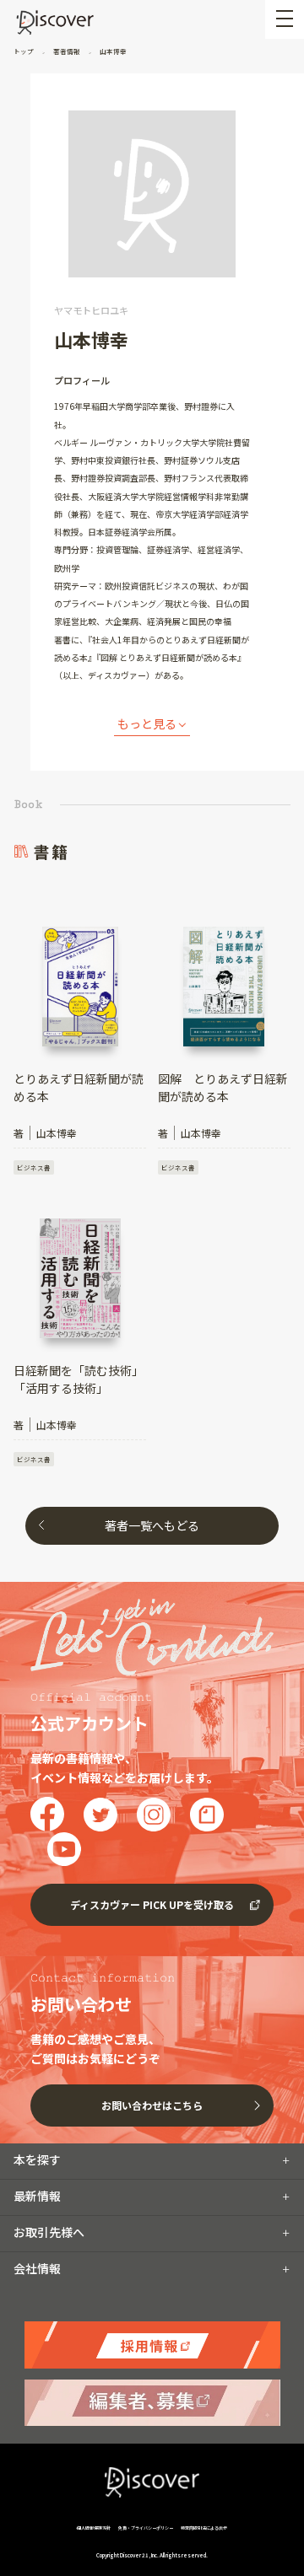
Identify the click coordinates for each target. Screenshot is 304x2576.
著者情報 (67, 51)
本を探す (37, 2159)
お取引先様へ (49, 2232)
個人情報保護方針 (94, 2528)
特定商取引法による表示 (204, 2528)
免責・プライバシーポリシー (146, 2528)
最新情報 (37, 2196)
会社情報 (37, 2268)
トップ (24, 51)
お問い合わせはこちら (152, 2105)
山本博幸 (112, 51)
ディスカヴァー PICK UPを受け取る (152, 1904)
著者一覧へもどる (152, 1525)
